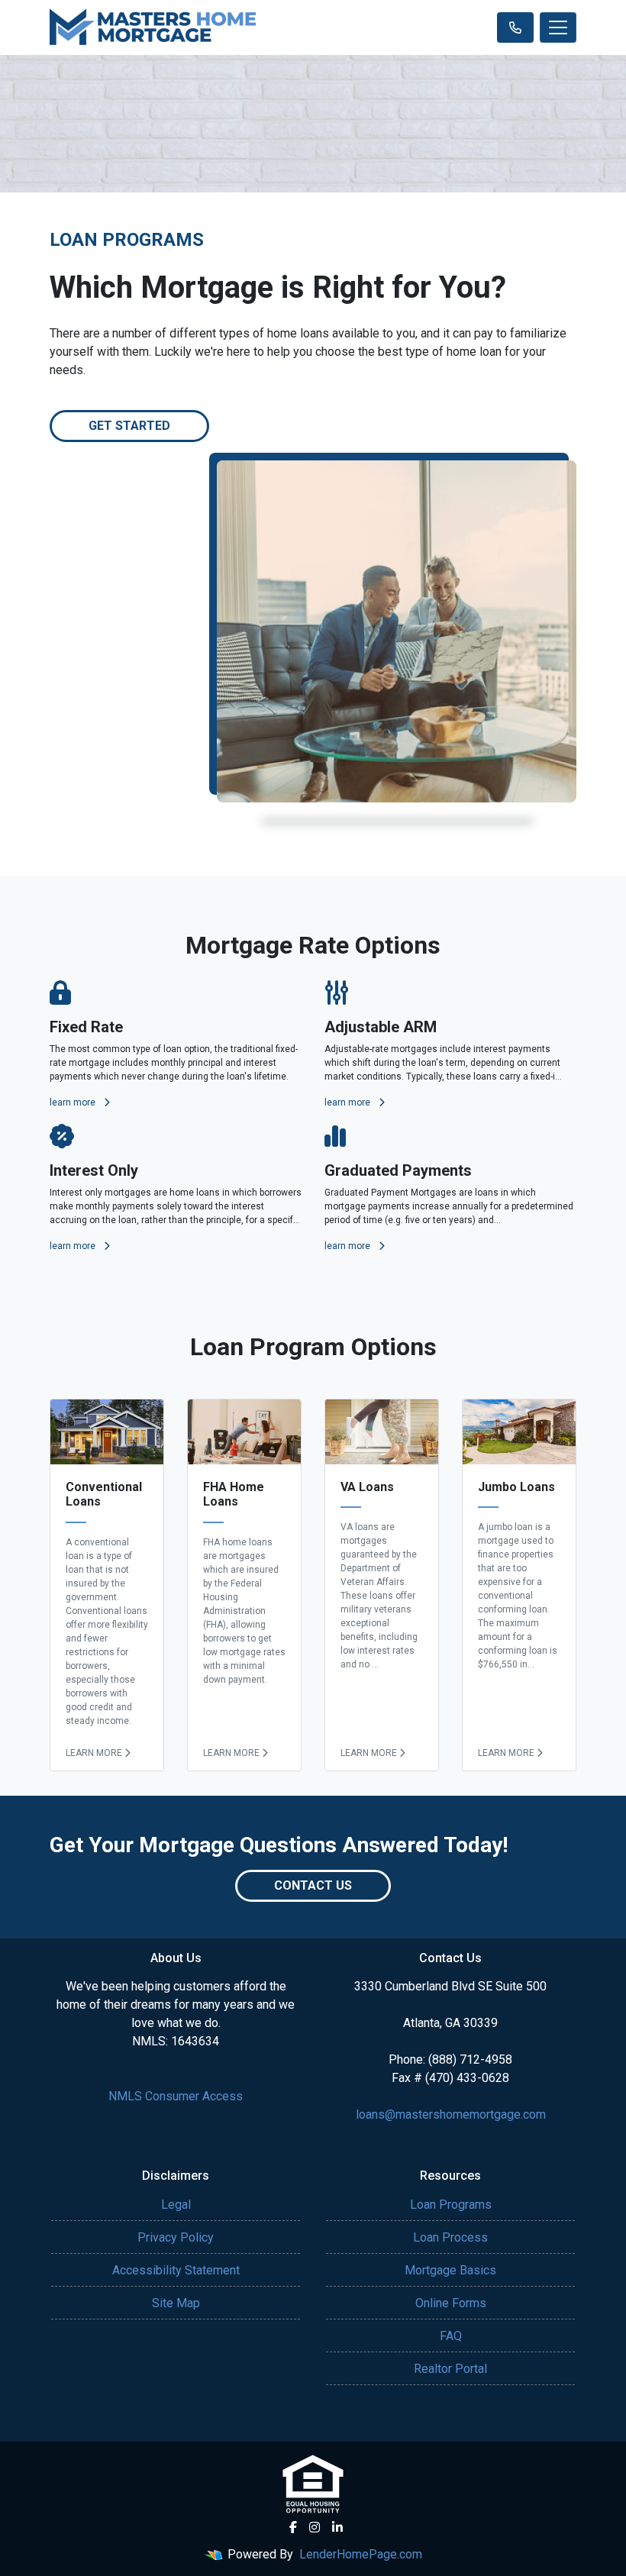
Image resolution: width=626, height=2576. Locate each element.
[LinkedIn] (337, 2527)
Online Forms (451, 2303)
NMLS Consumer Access (176, 2096)
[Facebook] (293, 2527)
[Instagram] (315, 2527)
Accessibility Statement (176, 2270)
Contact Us (313, 1885)
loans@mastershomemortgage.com (451, 2114)
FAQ (451, 2336)
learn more (74, 1102)
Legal (176, 2205)
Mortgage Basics (450, 2270)
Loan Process (450, 2237)
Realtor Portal (450, 2369)
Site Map (176, 2303)
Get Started (129, 426)
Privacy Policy (176, 2237)
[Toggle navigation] (558, 27)
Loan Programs (451, 2205)
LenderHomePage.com (361, 2554)
